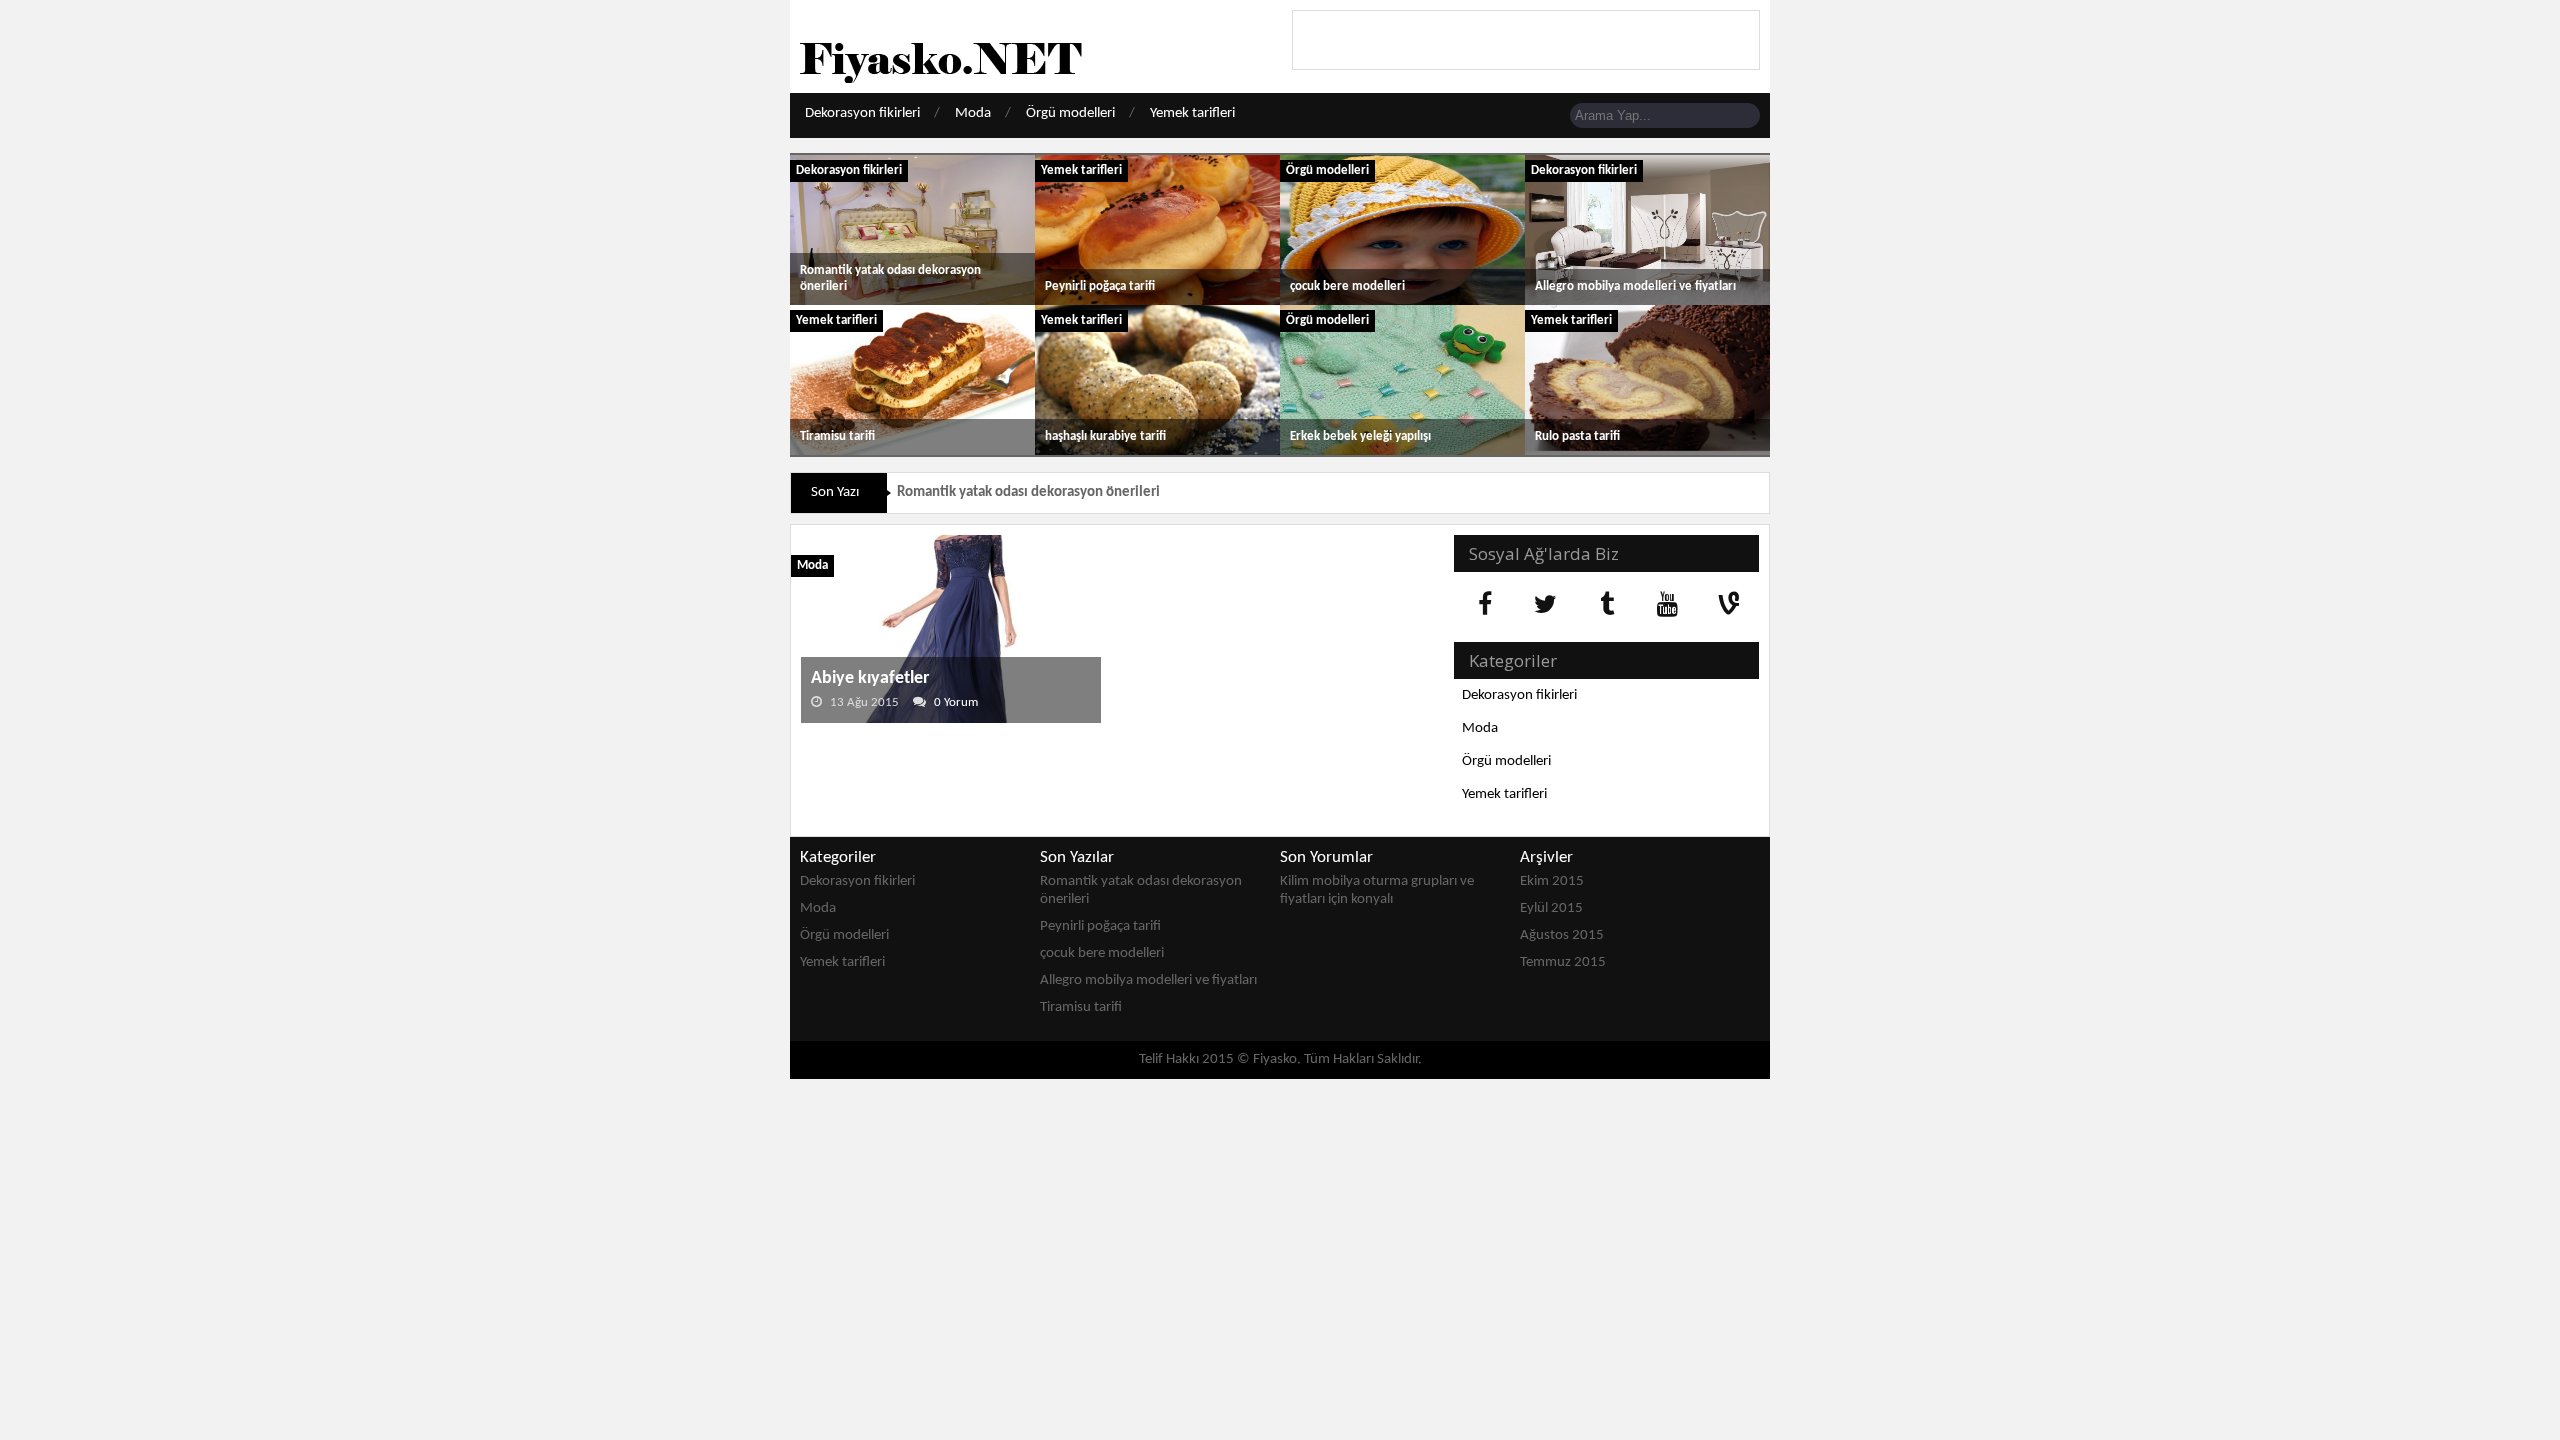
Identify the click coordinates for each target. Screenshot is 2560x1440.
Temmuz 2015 (1563, 962)
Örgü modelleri (1070, 113)
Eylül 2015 (1551, 908)
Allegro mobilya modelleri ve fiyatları (1635, 286)
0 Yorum (956, 702)
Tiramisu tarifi (837, 436)
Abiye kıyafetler (870, 678)
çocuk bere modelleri (1347, 286)
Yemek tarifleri (1192, 113)
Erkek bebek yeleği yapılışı (1360, 436)
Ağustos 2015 (1562, 935)
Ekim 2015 (1552, 881)
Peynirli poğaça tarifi (1100, 286)
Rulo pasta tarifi (1577, 436)
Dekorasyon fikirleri (862, 113)
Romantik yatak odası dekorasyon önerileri (1028, 492)
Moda (973, 113)
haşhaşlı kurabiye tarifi (1105, 436)
